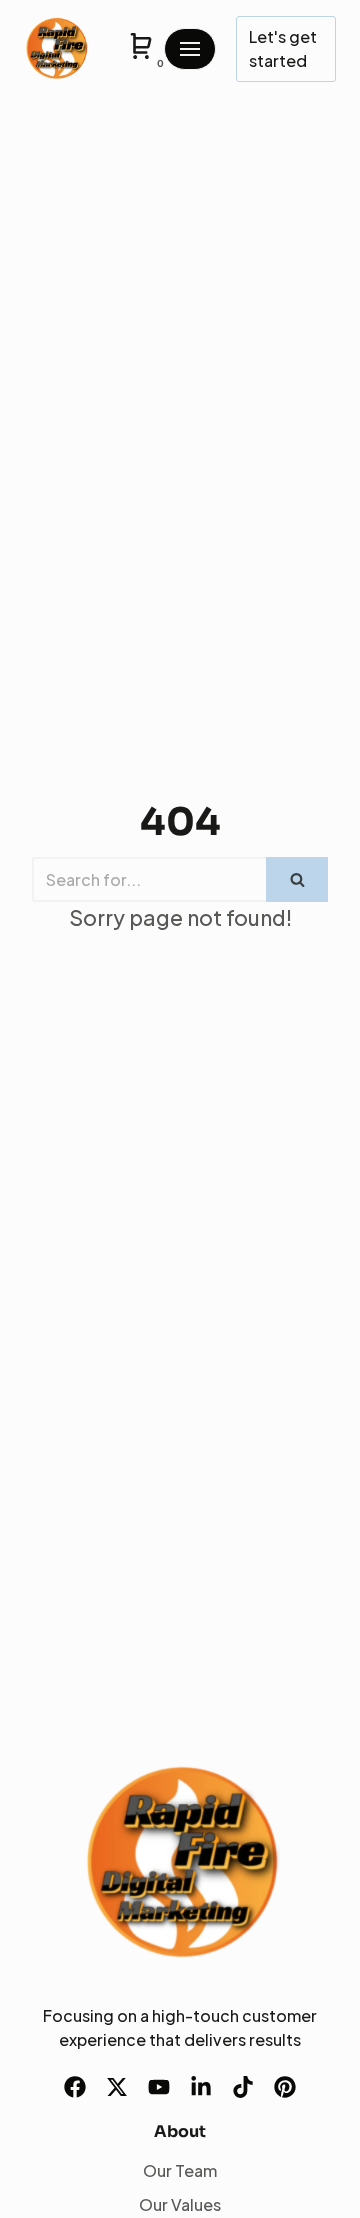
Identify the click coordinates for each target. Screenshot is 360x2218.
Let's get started (283, 48)
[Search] (297, 879)
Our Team (180, 2170)
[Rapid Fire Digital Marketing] (56, 49)
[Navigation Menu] (190, 49)
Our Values (180, 2204)
